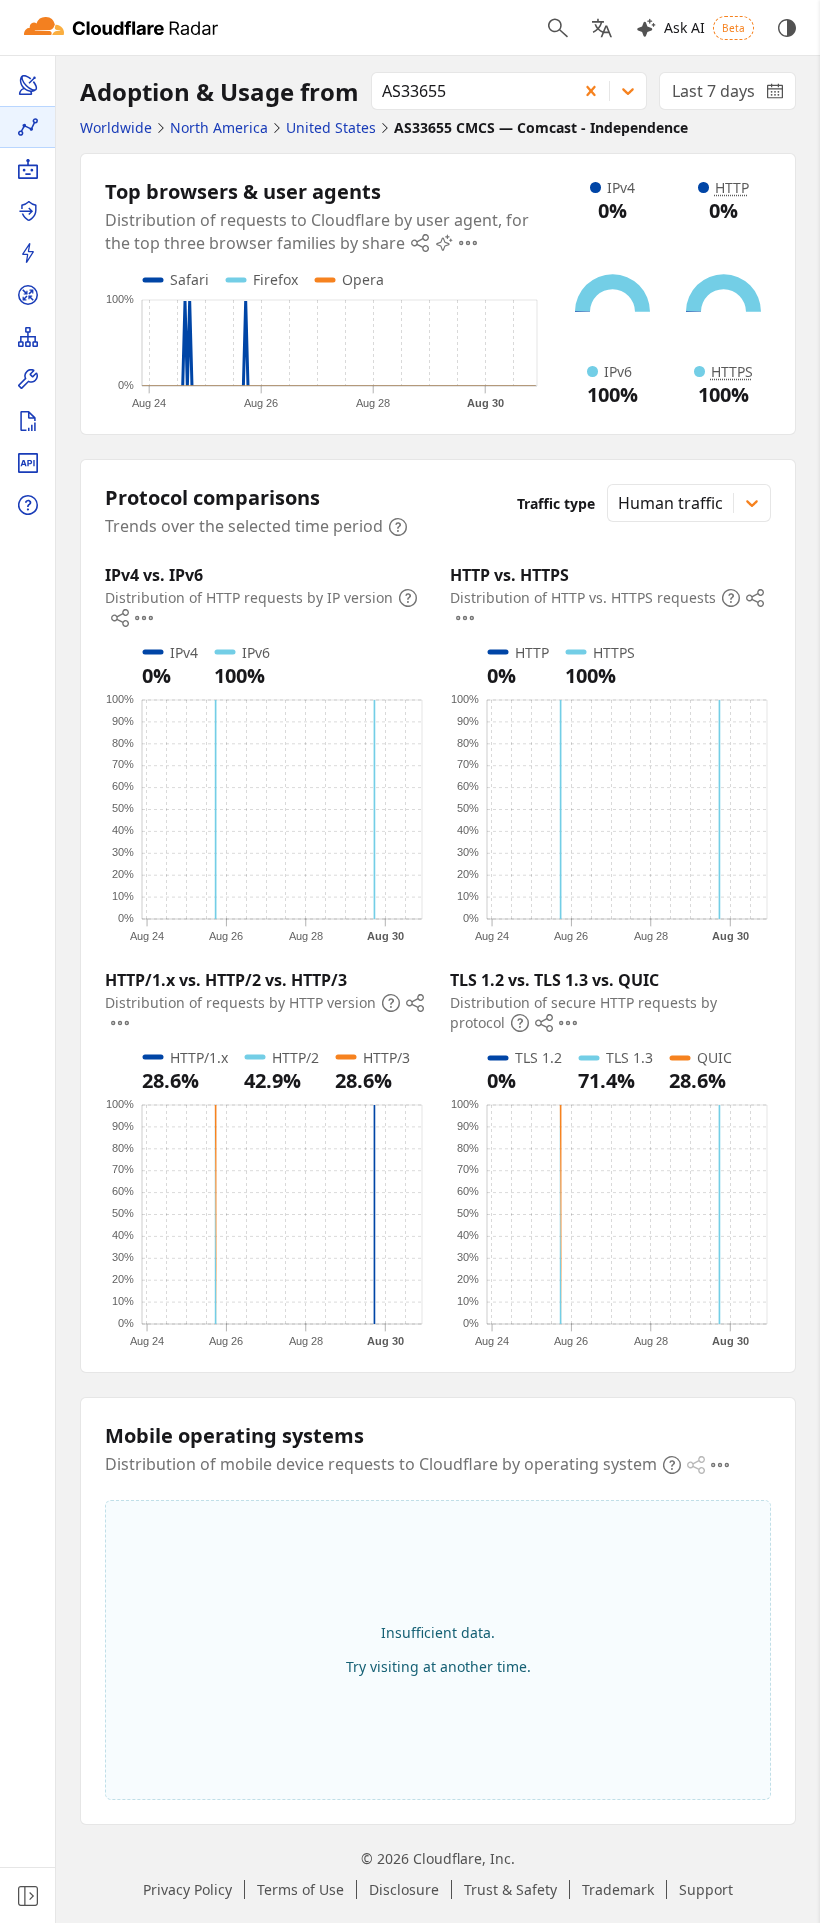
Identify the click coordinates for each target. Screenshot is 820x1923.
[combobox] (467, 91)
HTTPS (732, 371)
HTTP (732, 187)
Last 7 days (734, 95)
